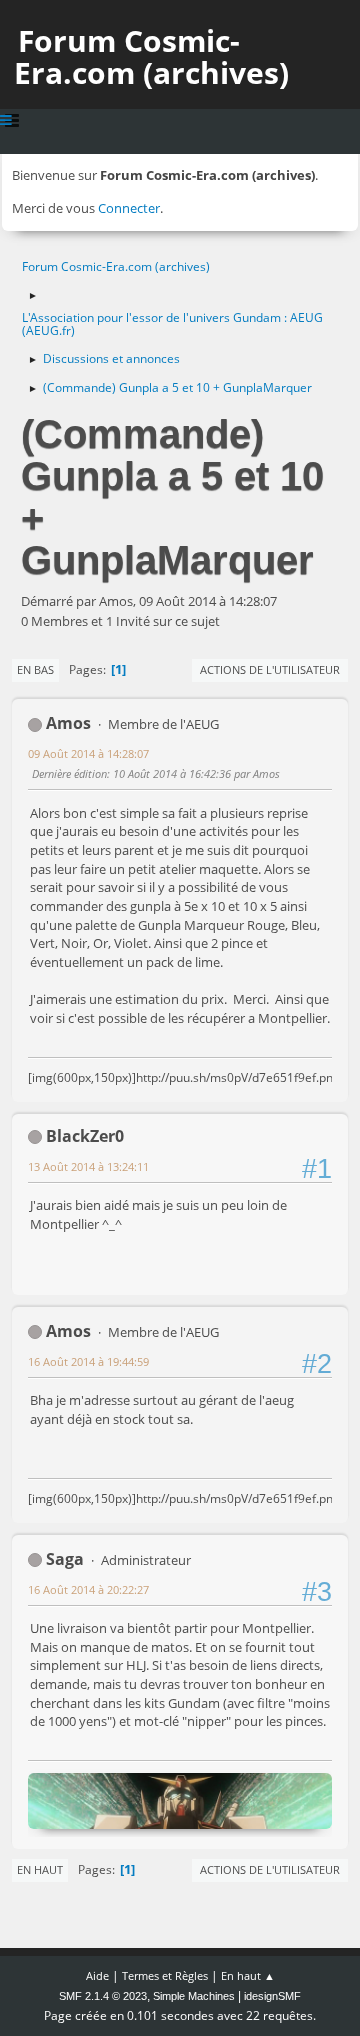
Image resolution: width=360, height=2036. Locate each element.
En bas (35, 669)
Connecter (129, 208)
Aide (97, 1975)
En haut (40, 1869)
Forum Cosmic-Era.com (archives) (151, 56)
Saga (65, 1559)
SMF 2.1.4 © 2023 (103, 1996)
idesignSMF (272, 1996)
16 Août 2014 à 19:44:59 (88, 1361)
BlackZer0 (85, 1136)
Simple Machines (194, 1996)
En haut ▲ (248, 1975)
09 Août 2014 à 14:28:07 (88, 753)
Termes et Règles (165, 1975)
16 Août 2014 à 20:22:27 (88, 1589)
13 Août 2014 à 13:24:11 (88, 1166)
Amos (68, 723)
